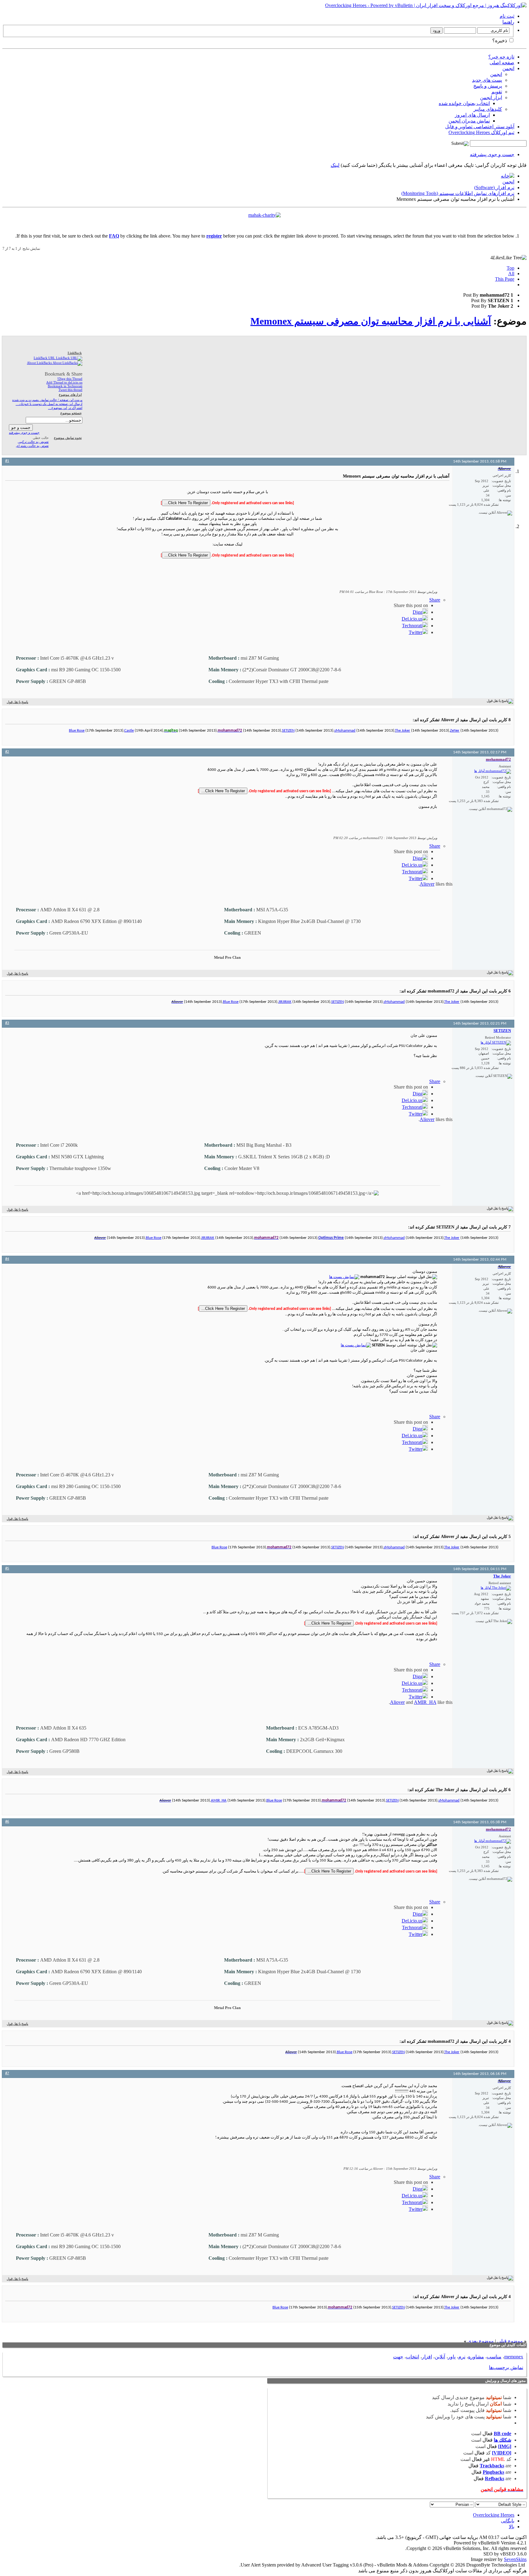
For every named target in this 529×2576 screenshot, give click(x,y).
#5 (7, 1568)
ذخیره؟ (500, 41)
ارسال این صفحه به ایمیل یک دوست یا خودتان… (49, 404)
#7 (7, 2073)
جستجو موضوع (71, 413)
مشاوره (476, 2357)
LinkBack (75, 353)
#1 (7, 461)
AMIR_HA (425, 1702)
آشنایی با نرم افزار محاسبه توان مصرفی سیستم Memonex (371, 321)
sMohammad (345, 731)
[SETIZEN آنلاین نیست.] (496, 1043)
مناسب (494, 2357)
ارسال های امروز (472, 115)
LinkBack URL (45, 358)
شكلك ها (503, 2440)
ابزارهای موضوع (70, 395)
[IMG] (505, 2446)
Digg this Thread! (70, 379)
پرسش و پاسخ (488, 86)
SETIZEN (288, 731)
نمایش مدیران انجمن (469, 121)
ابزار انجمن (491, 97)
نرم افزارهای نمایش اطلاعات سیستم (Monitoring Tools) (458, 193)
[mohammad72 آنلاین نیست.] (493, 771)
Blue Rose (77, 731)
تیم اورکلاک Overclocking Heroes (481, 132)
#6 (7, 1822)
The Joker (403, 731)
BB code (503, 2434)
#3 (7, 1023)
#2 (7, 752)
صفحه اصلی (502, 63)
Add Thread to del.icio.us (64, 382)
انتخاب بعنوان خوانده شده (464, 103)
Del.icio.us (412, 619)
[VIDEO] (502, 2453)
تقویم (497, 92)
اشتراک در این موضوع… (65, 408)
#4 (7, 1259)
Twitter (416, 632)
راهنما (508, 22)
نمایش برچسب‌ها (506, 2367)
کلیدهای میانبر (488, 109)
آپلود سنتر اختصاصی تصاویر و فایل (480, 127)
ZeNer (455, 731)
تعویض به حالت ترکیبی (33, 442)
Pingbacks (493, 2472)
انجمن (508, 68)
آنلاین (440, 2357)
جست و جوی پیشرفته (492, 154)
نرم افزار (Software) (494, 187)
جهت (398, 2357)
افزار (427, 2357)
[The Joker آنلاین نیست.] (496, 1588)
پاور (452, 2357)
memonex (514, 2357)
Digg (418, 612)
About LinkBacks (40, 363)
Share (435, 600)
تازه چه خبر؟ (501, 57)
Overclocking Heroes (494, 2515)
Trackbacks (492, 2466)
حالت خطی (41, 438)
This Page (505, 279)
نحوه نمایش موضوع (68, 438)
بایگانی (508, 2521)
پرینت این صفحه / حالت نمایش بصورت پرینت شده (47, 400)
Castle (129, 731)
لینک (335, 165)
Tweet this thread (70, 390)
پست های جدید (487, 80)
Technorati (412, 626)
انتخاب (413, 2357)
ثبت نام (507, 16)
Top (510, 268)
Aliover (427, 884)
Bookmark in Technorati (65, 386)
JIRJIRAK (285, 1002)
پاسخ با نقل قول (17, 702)
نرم (462, 2357)
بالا (512, 2527)
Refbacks (495, 2479)
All (511, 274)
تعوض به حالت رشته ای (32, 446)
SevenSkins (515, 2559)
